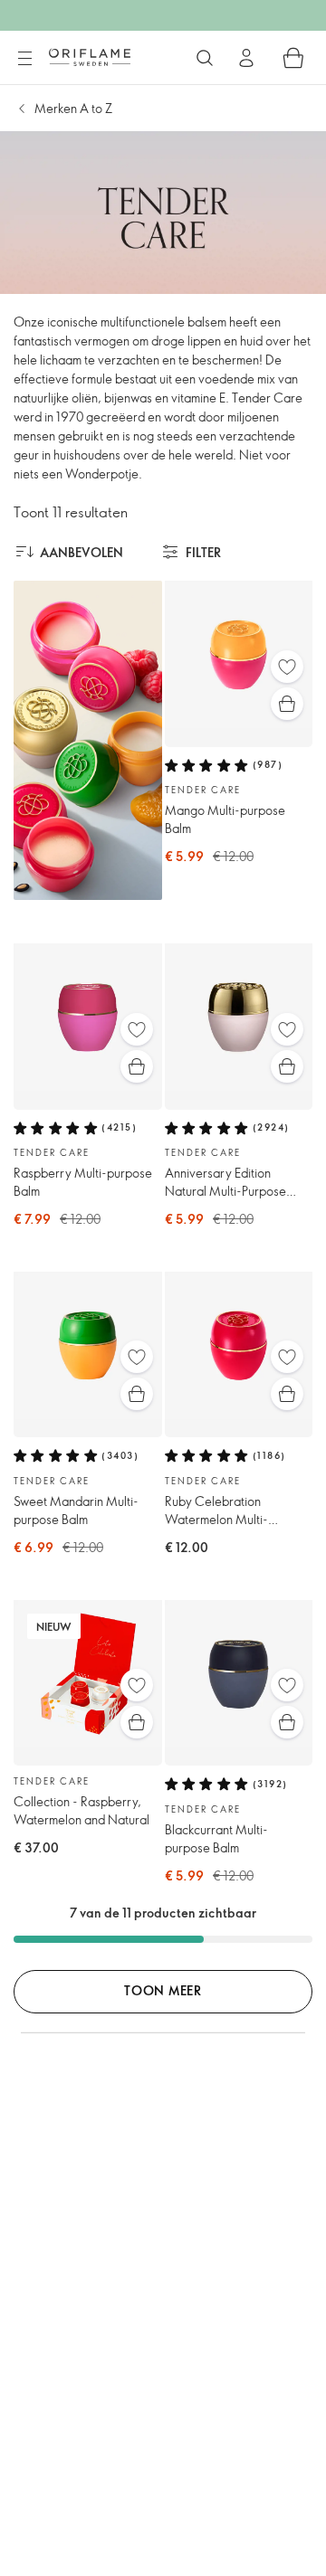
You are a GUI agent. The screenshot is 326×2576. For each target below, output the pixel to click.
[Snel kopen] (287, 704)
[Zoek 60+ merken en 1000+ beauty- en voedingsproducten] (205, 58)
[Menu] (24, 59)
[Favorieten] (287, 667)
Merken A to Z (73, 108)
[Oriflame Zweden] (90, 57)
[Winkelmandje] (293, 58)
